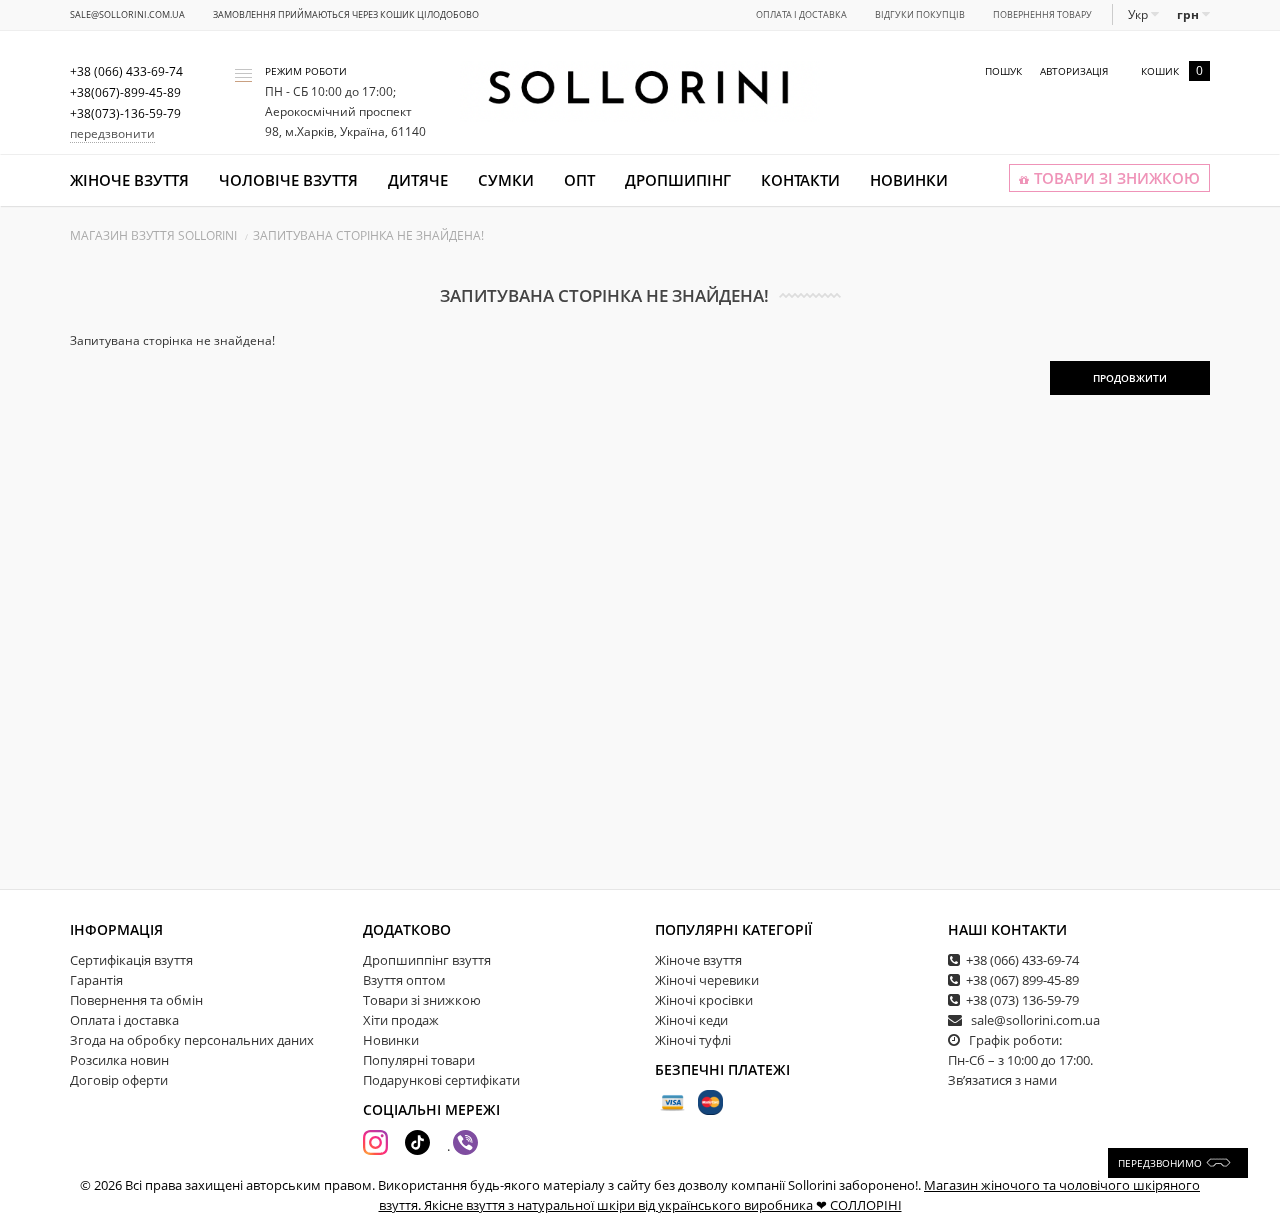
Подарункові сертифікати (441, 1080)
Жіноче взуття (129, 180)
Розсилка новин (119, 1060)
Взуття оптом (404, 980)
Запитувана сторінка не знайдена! (368, 235)
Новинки (909, 180)
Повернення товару (1042, 14)
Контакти (800, 180)
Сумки (506, 180)
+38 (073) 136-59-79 (1022, 1000)
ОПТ (579, 180)
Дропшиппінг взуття (427, 960)
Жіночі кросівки (704, 1000)
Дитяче (418, 180)
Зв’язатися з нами (1002, 1080)
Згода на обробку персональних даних (192, 1040)
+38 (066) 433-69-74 (1022, 960)
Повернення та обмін (136, 1000)
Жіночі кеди (691, 1020)
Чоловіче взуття (288, 180)
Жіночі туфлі (693, 1040)
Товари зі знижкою (422, 1000)
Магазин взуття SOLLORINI (153, 235)
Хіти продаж (401, 1020)
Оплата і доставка (801, 14)
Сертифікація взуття (131, 960)
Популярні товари (419, 1060)
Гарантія (96, 980)
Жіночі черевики (707, 980)
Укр (1139, 14)
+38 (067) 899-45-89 (1022, 980)
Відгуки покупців (920, 14)
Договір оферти (119, 1080)
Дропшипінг (678, 180)
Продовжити (1130, 378)
